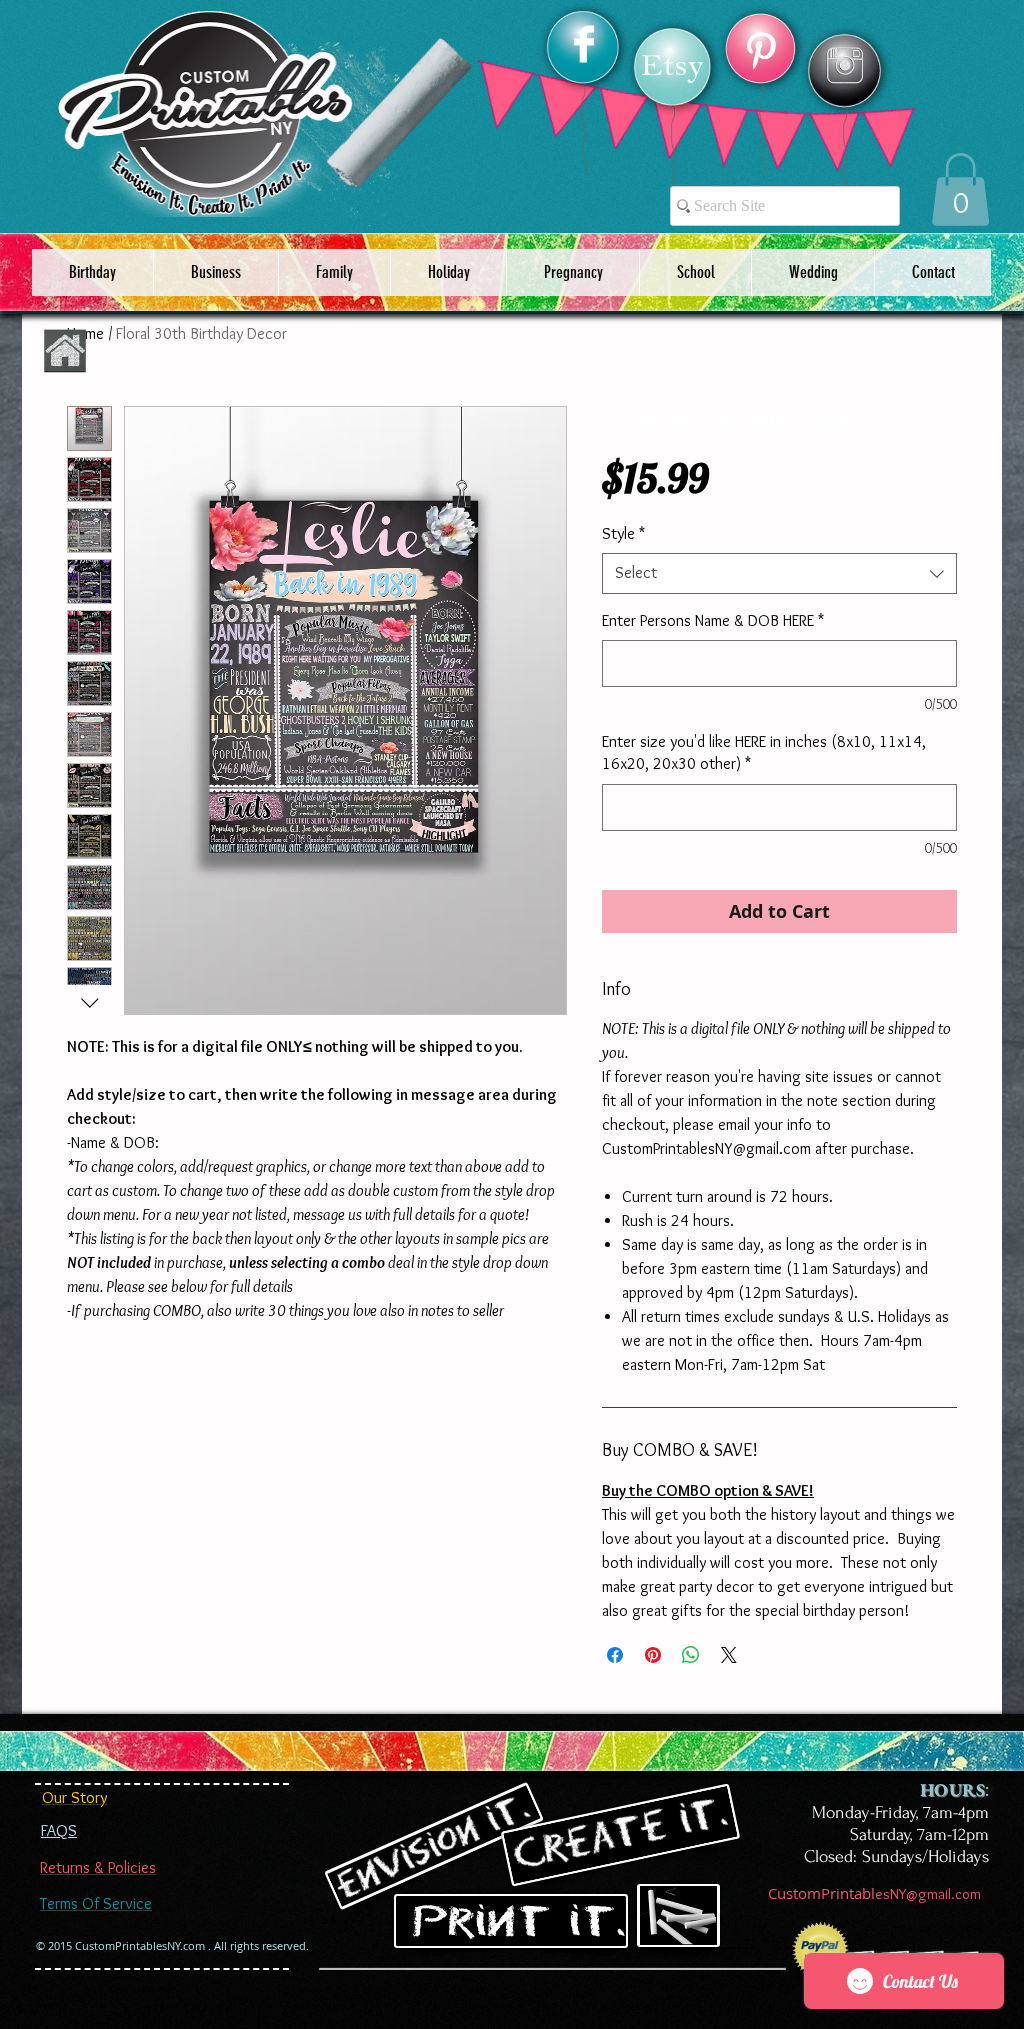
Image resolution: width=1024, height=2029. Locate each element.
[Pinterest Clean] (761, 51)
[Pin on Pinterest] (653, 1655)
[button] (960, 189)
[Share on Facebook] (615, 1655)
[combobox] (779, 573)
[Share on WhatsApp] (691, 1655)
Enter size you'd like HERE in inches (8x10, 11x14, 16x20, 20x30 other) (764, 752)
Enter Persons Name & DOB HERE (713, 620)
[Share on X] (729, 1655)
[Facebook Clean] (584, 44)
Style (623, 533)
